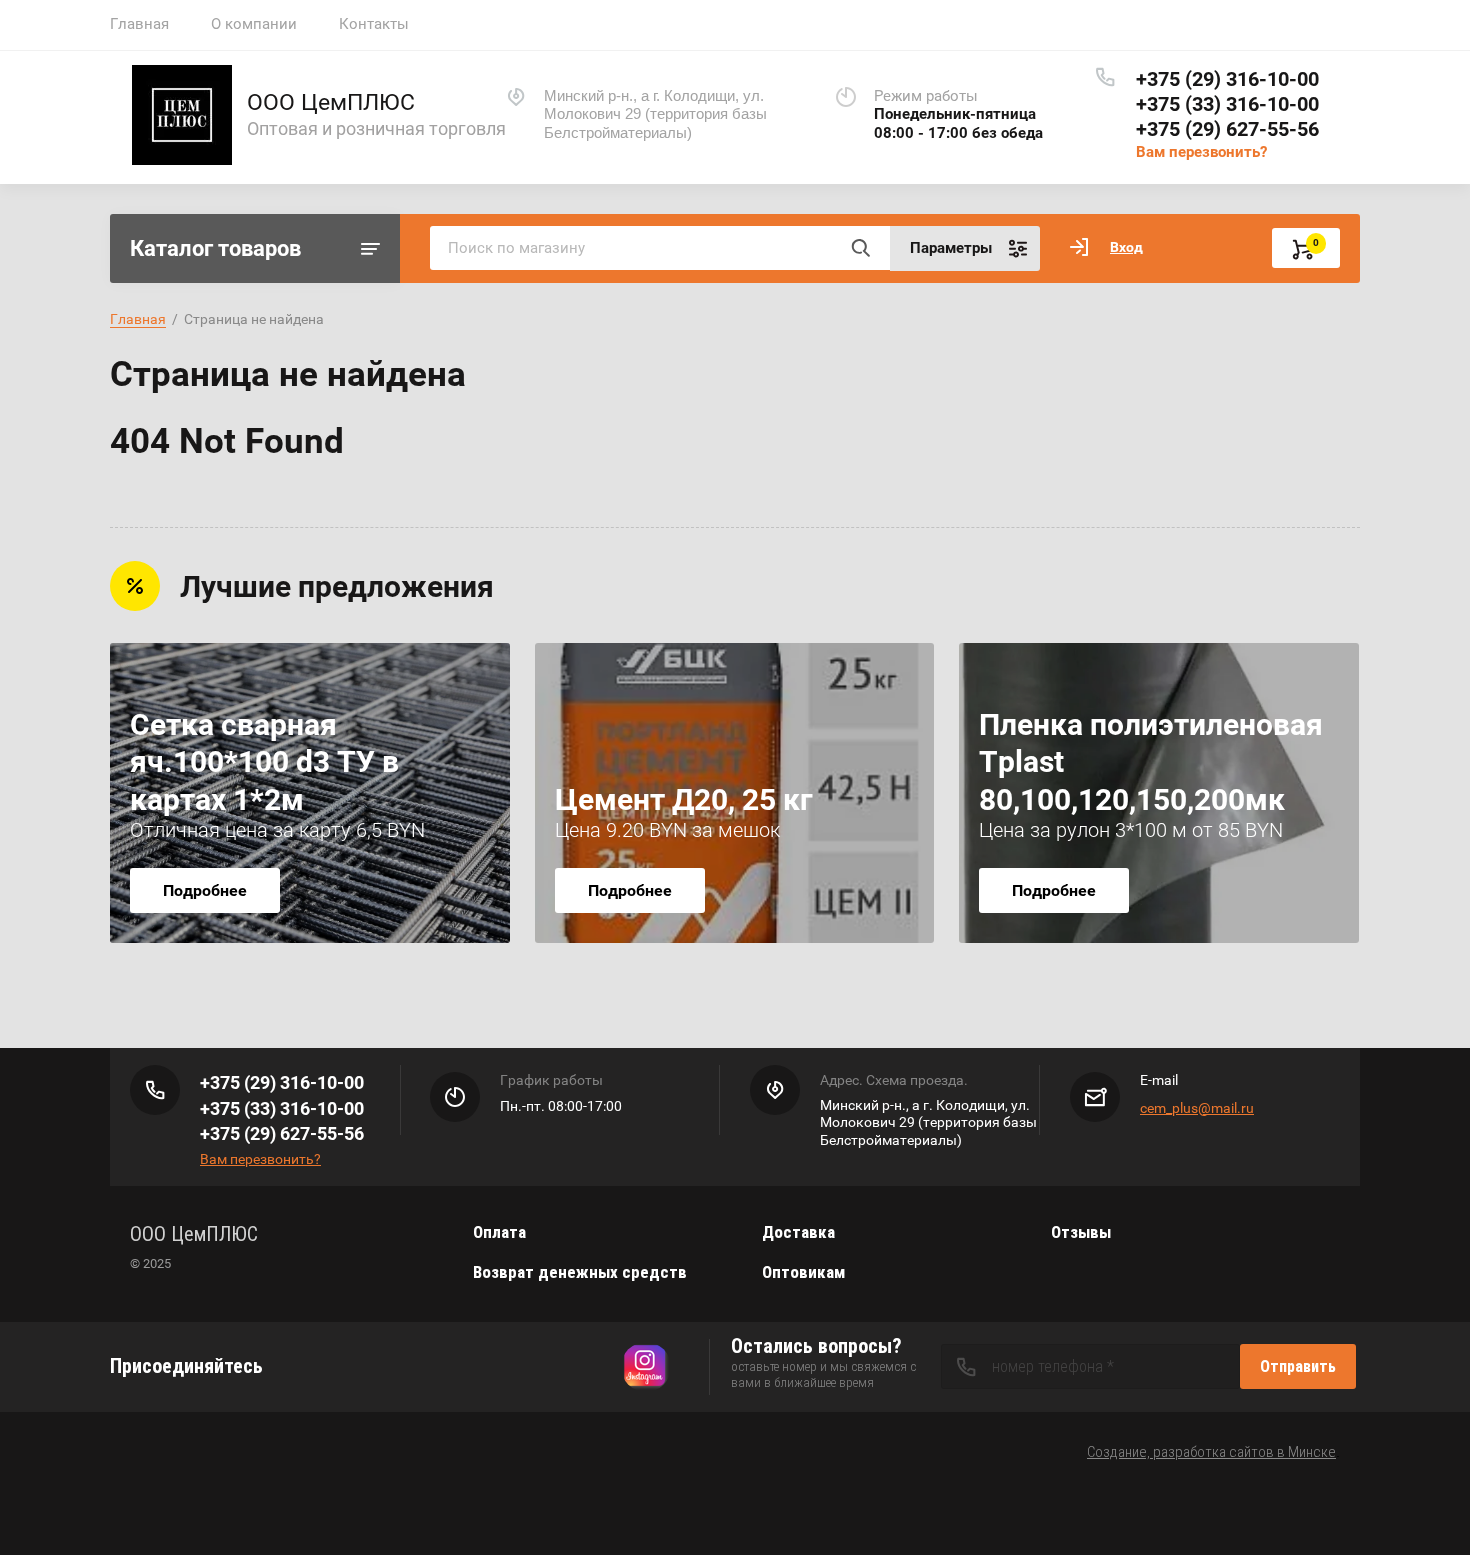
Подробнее (205, 890)
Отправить (1298, 1366)
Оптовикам (803, 1272)
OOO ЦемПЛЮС (331, 102)
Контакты (374, 24)
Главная (139, 24)
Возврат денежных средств (580, 1272)
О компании (254, 24)
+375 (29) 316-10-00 (1227, 79)
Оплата (499, 1232)
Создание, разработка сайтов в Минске (1211, 1452)
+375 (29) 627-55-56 (1227, 129)
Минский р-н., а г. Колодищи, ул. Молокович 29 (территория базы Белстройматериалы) (655, 114)
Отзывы (1081, 1232)
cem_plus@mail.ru (1197, 1108)
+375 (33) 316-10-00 (1227, 104)
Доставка (798, 1232)
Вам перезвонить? (1201, 152)
